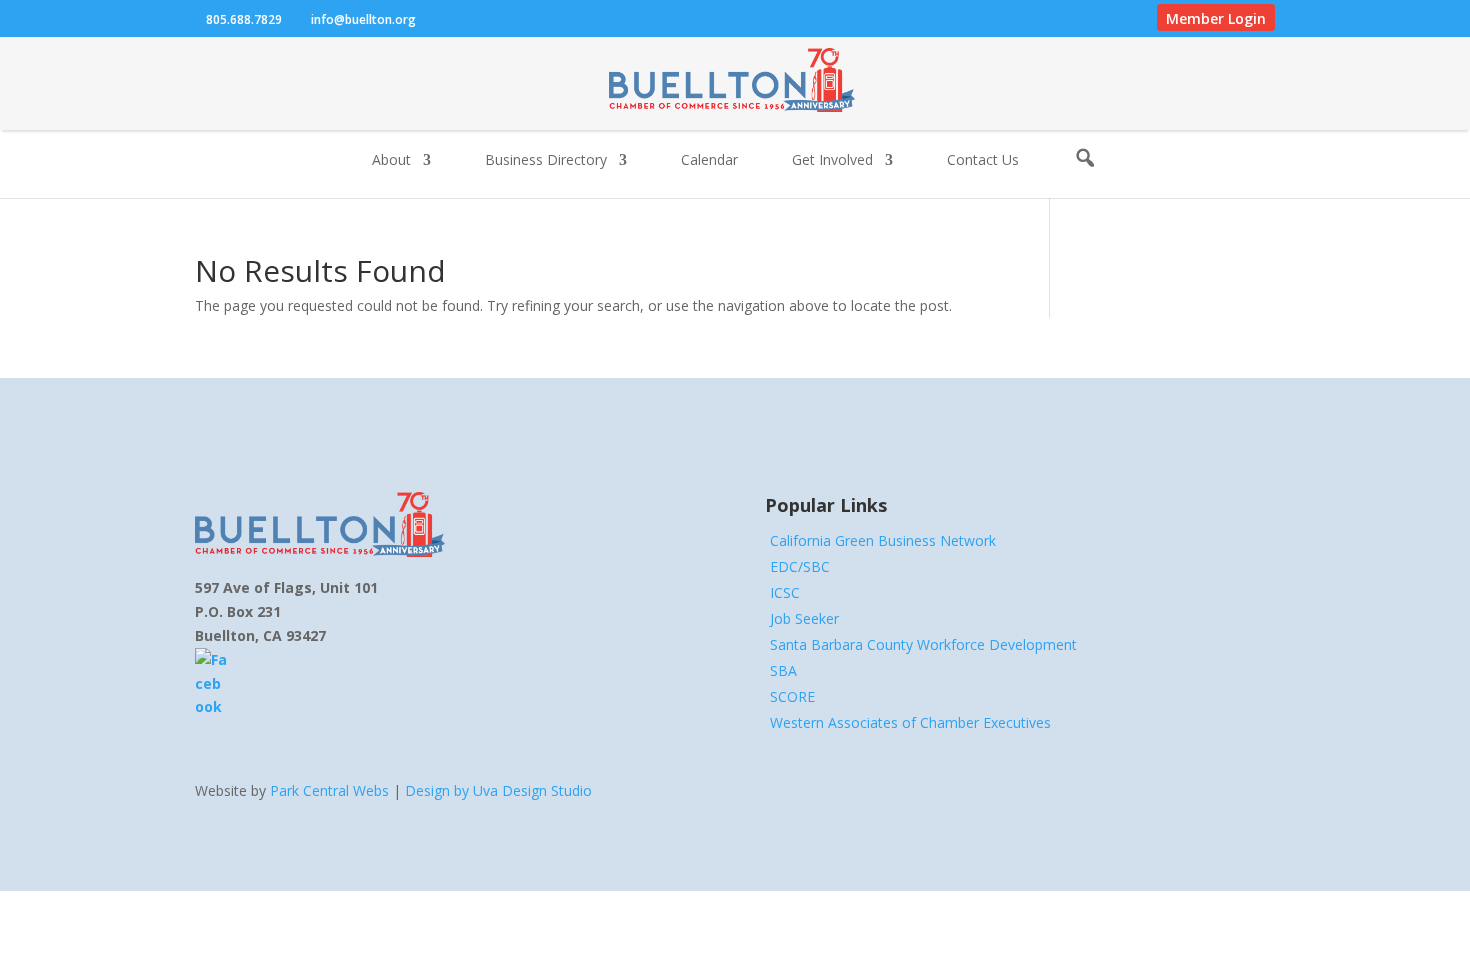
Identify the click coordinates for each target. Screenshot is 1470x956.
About (391, 161)
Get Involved (832, 161)
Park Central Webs (329, 790)
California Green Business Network (883, 540)
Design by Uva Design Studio (498, 790)
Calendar (709, 161)
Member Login (1216, 18)
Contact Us (983, 161)
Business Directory (546, 161)
